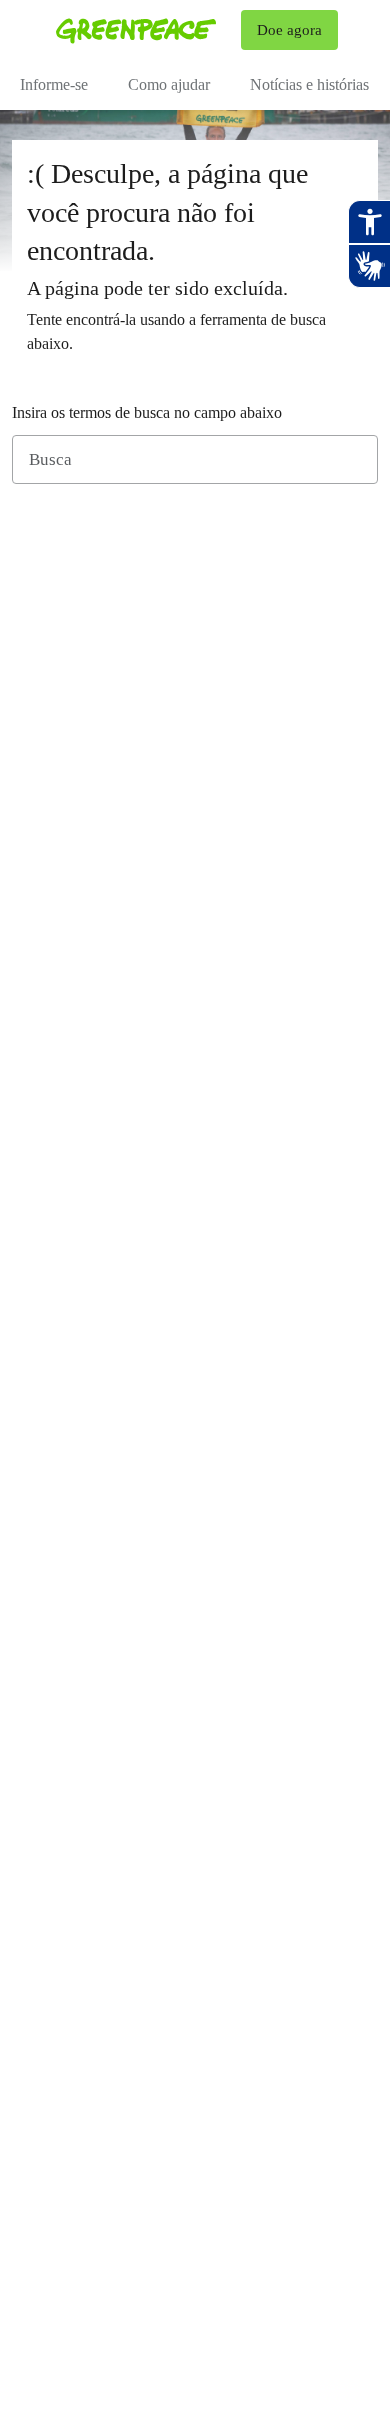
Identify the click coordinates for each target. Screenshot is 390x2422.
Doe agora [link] (289, 30)
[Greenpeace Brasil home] (144, 30)
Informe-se (54, 84)
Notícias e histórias (309, 84)
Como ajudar (169, 84)
